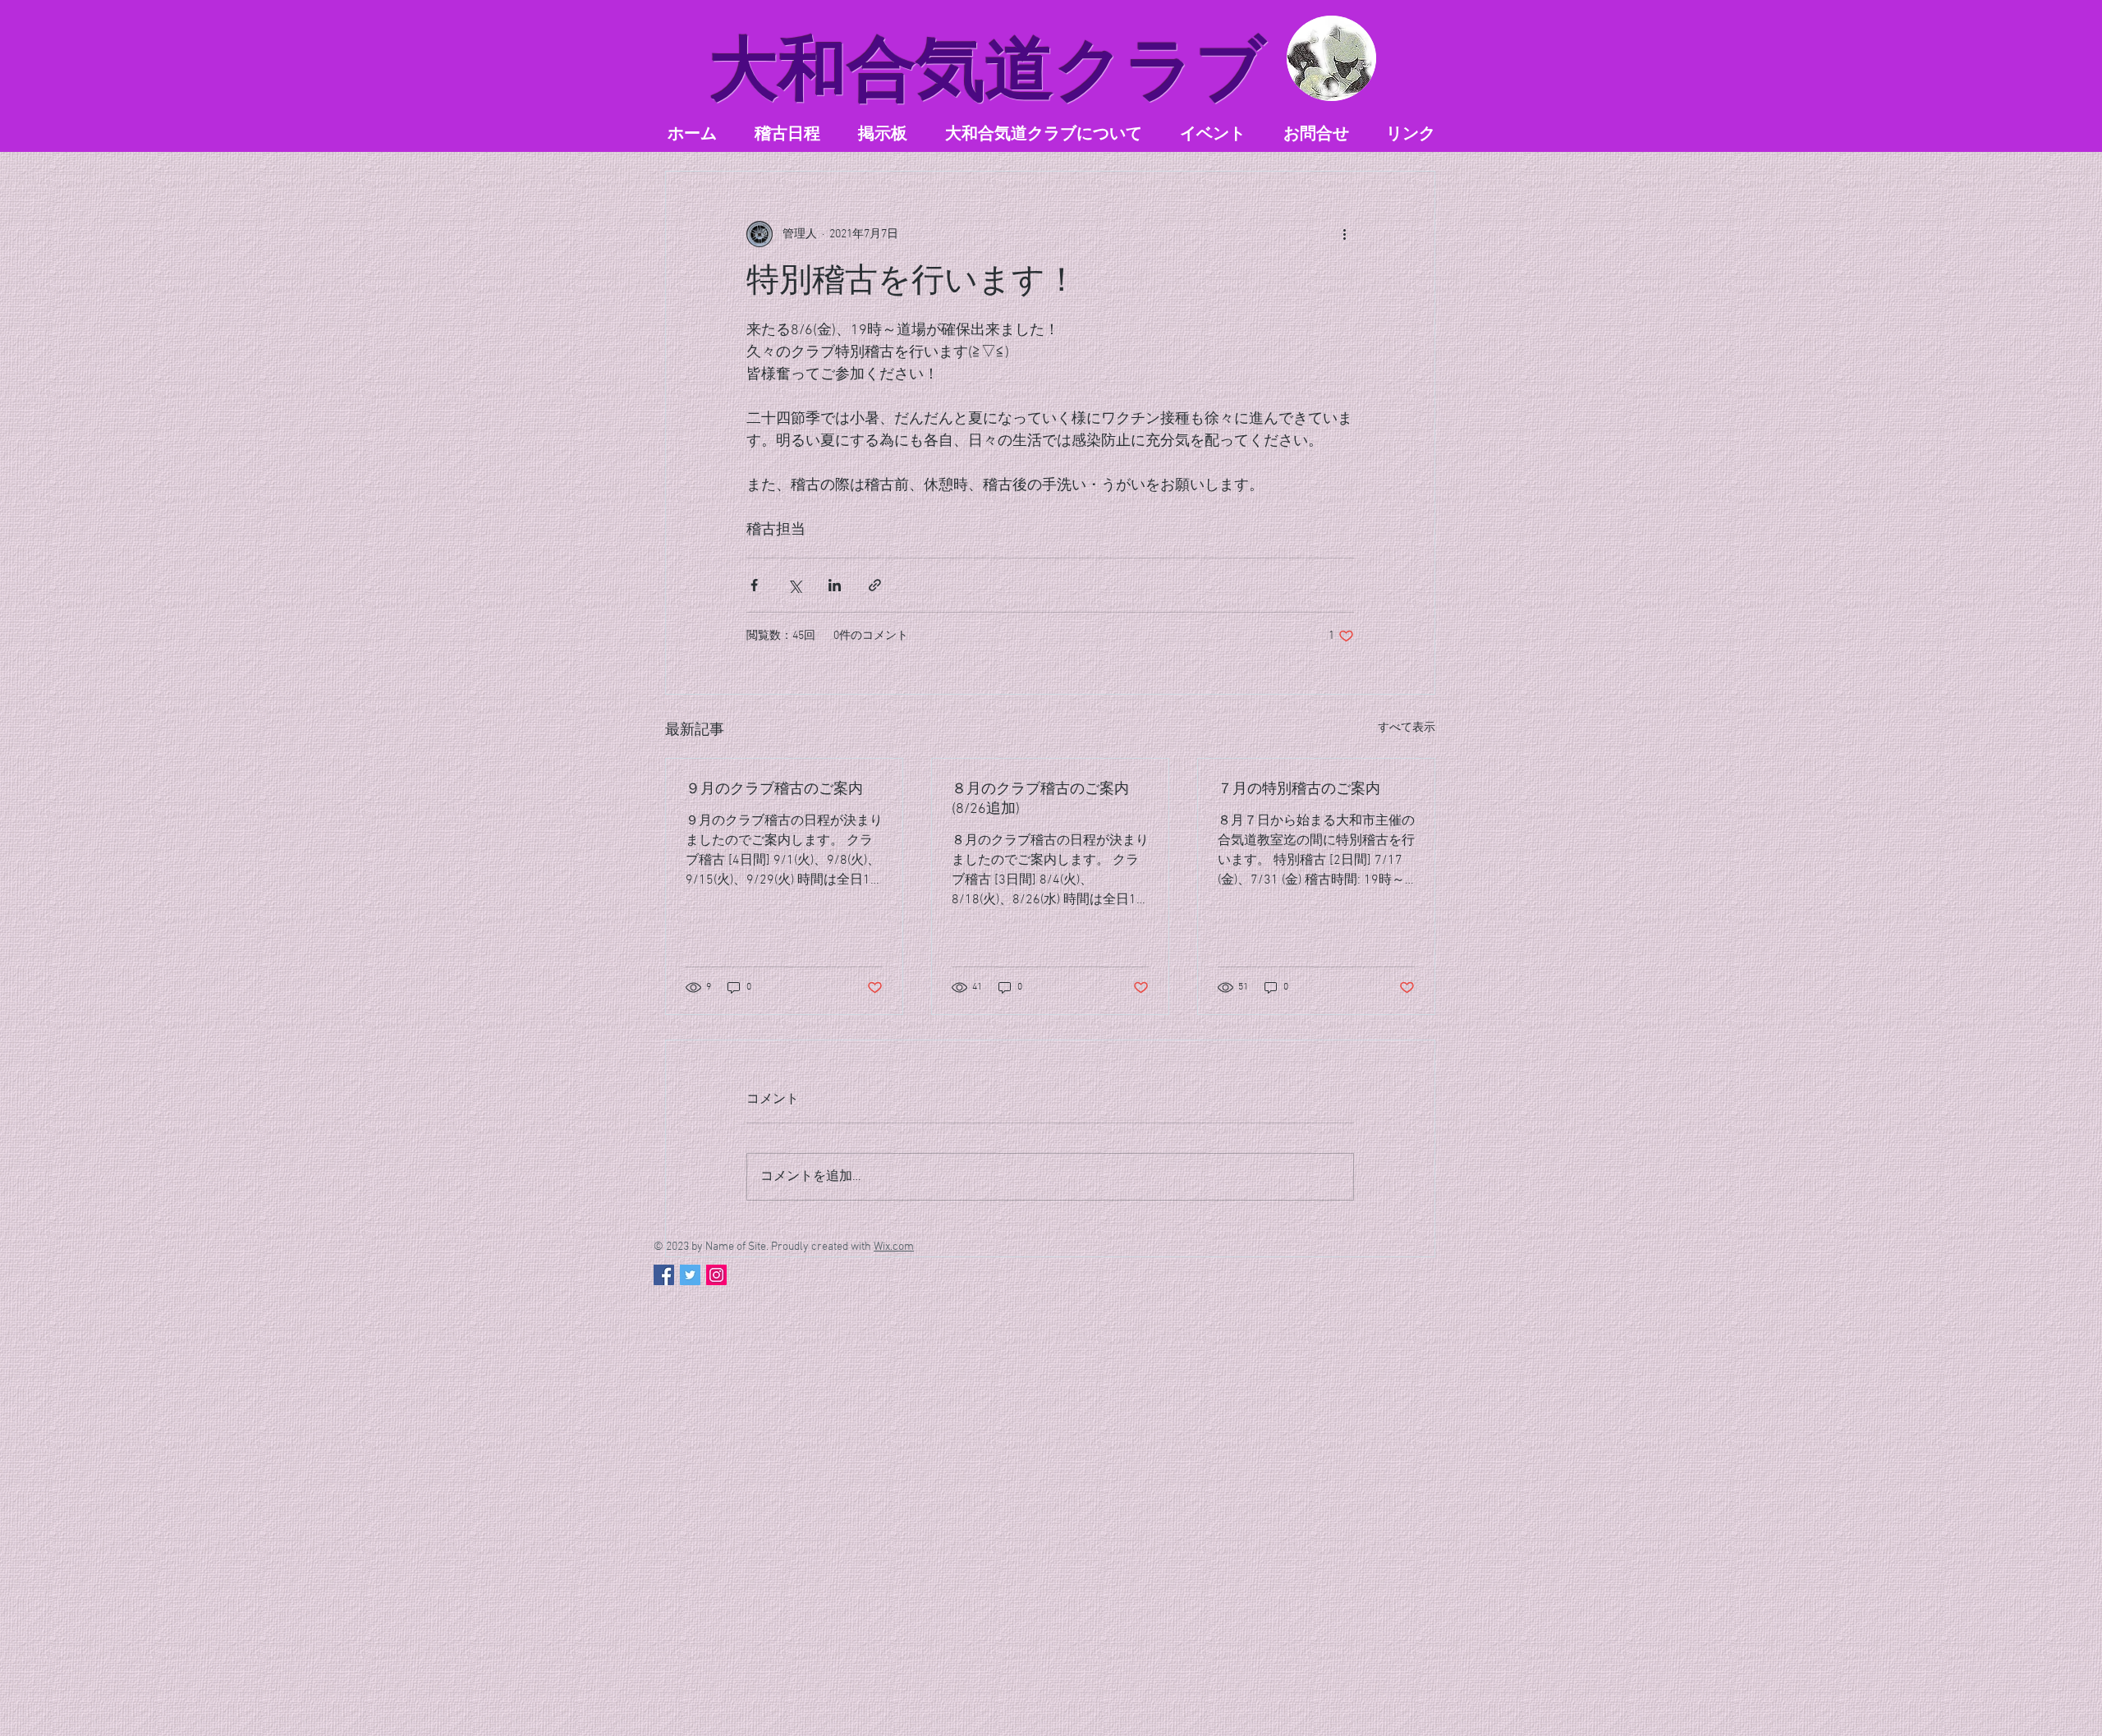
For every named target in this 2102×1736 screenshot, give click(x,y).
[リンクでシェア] (875, 585)
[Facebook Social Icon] (664, 1275)
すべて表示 (1407, 728)
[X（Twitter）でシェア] (794, 585)
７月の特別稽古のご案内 (1299, 790)
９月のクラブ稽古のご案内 (774, 790)
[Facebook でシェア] (754, 585)
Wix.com (894, 1247)
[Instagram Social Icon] (716, 1275)
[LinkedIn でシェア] (835, 585)
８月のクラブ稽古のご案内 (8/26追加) (1040, 799)
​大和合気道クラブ (988, 69)
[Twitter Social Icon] (690, 1275)
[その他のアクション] (1344, 234)
